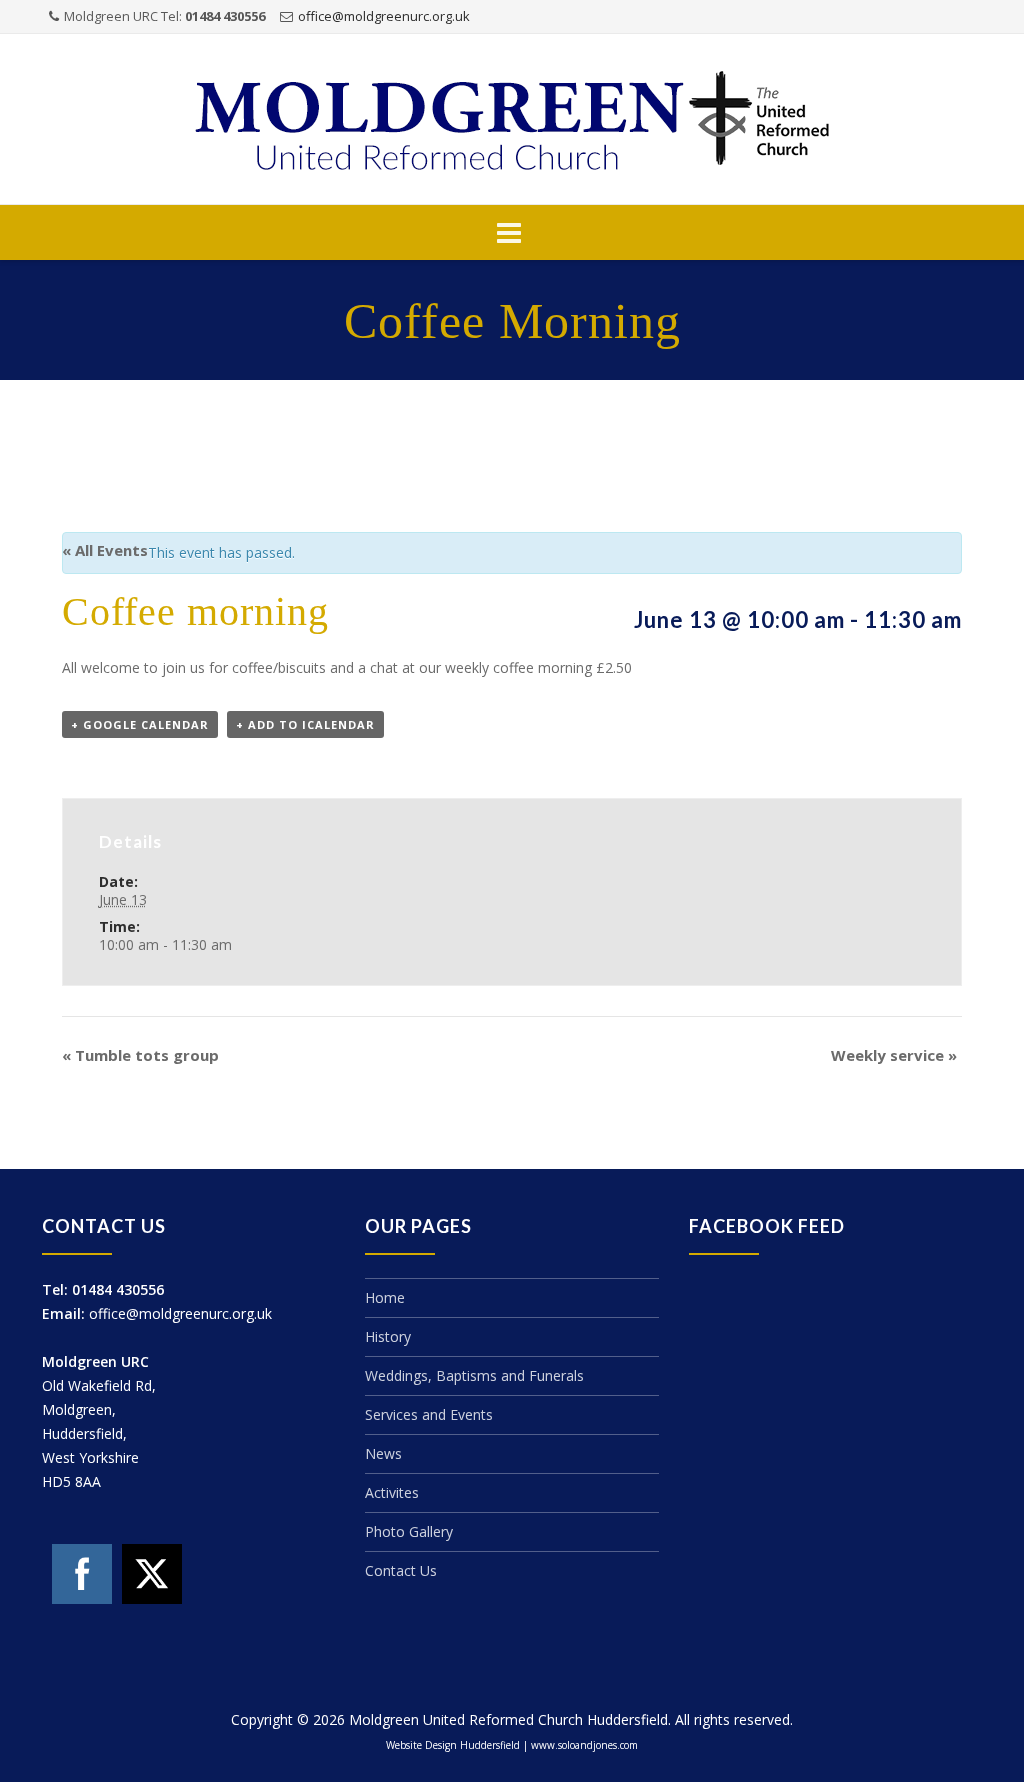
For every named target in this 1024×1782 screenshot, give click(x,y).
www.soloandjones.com (584, 1745)
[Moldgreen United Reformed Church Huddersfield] (512, 120)
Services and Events (429, 1414)
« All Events (105, 550)
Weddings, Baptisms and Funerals (474, 1375)
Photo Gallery (409, 1531)
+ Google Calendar (140, 724)
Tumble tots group (140, 1055)
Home (385, 1297)
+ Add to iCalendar (305, 724)
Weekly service (894, 1055)
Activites (392, 1492)
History (388, 1336)
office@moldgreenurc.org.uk (384, 16)
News (383, 1453)
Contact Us (401, 1570)
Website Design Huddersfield (453, 1745)
